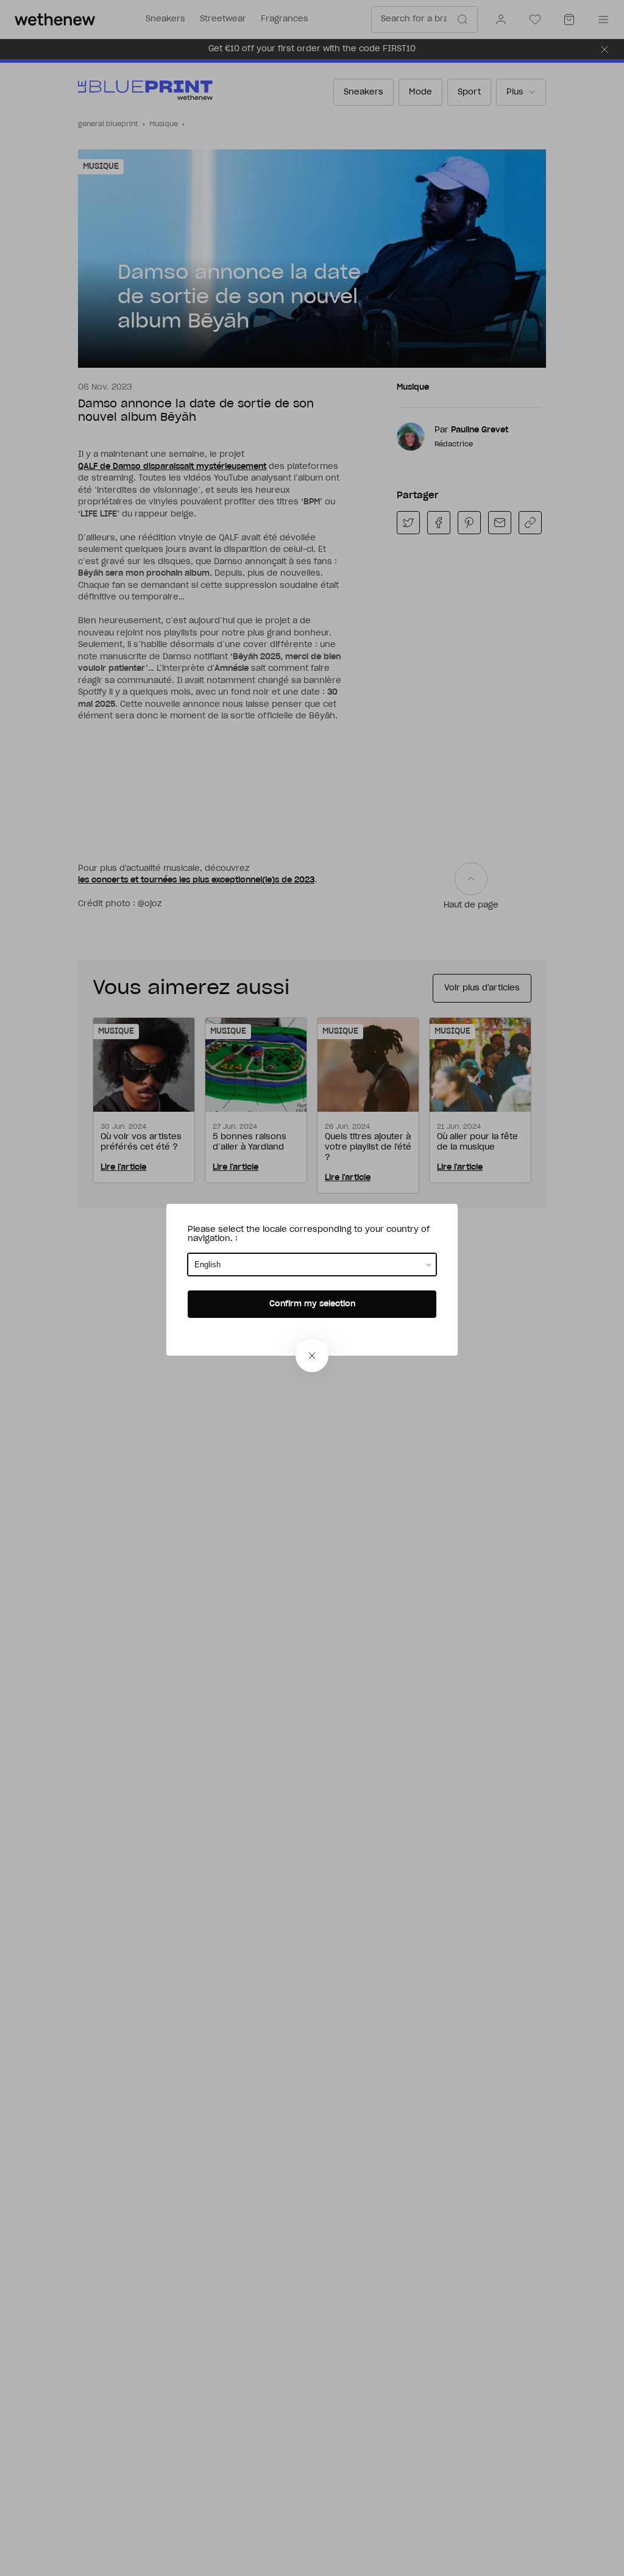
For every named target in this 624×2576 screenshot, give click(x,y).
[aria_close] (312, 1356)
